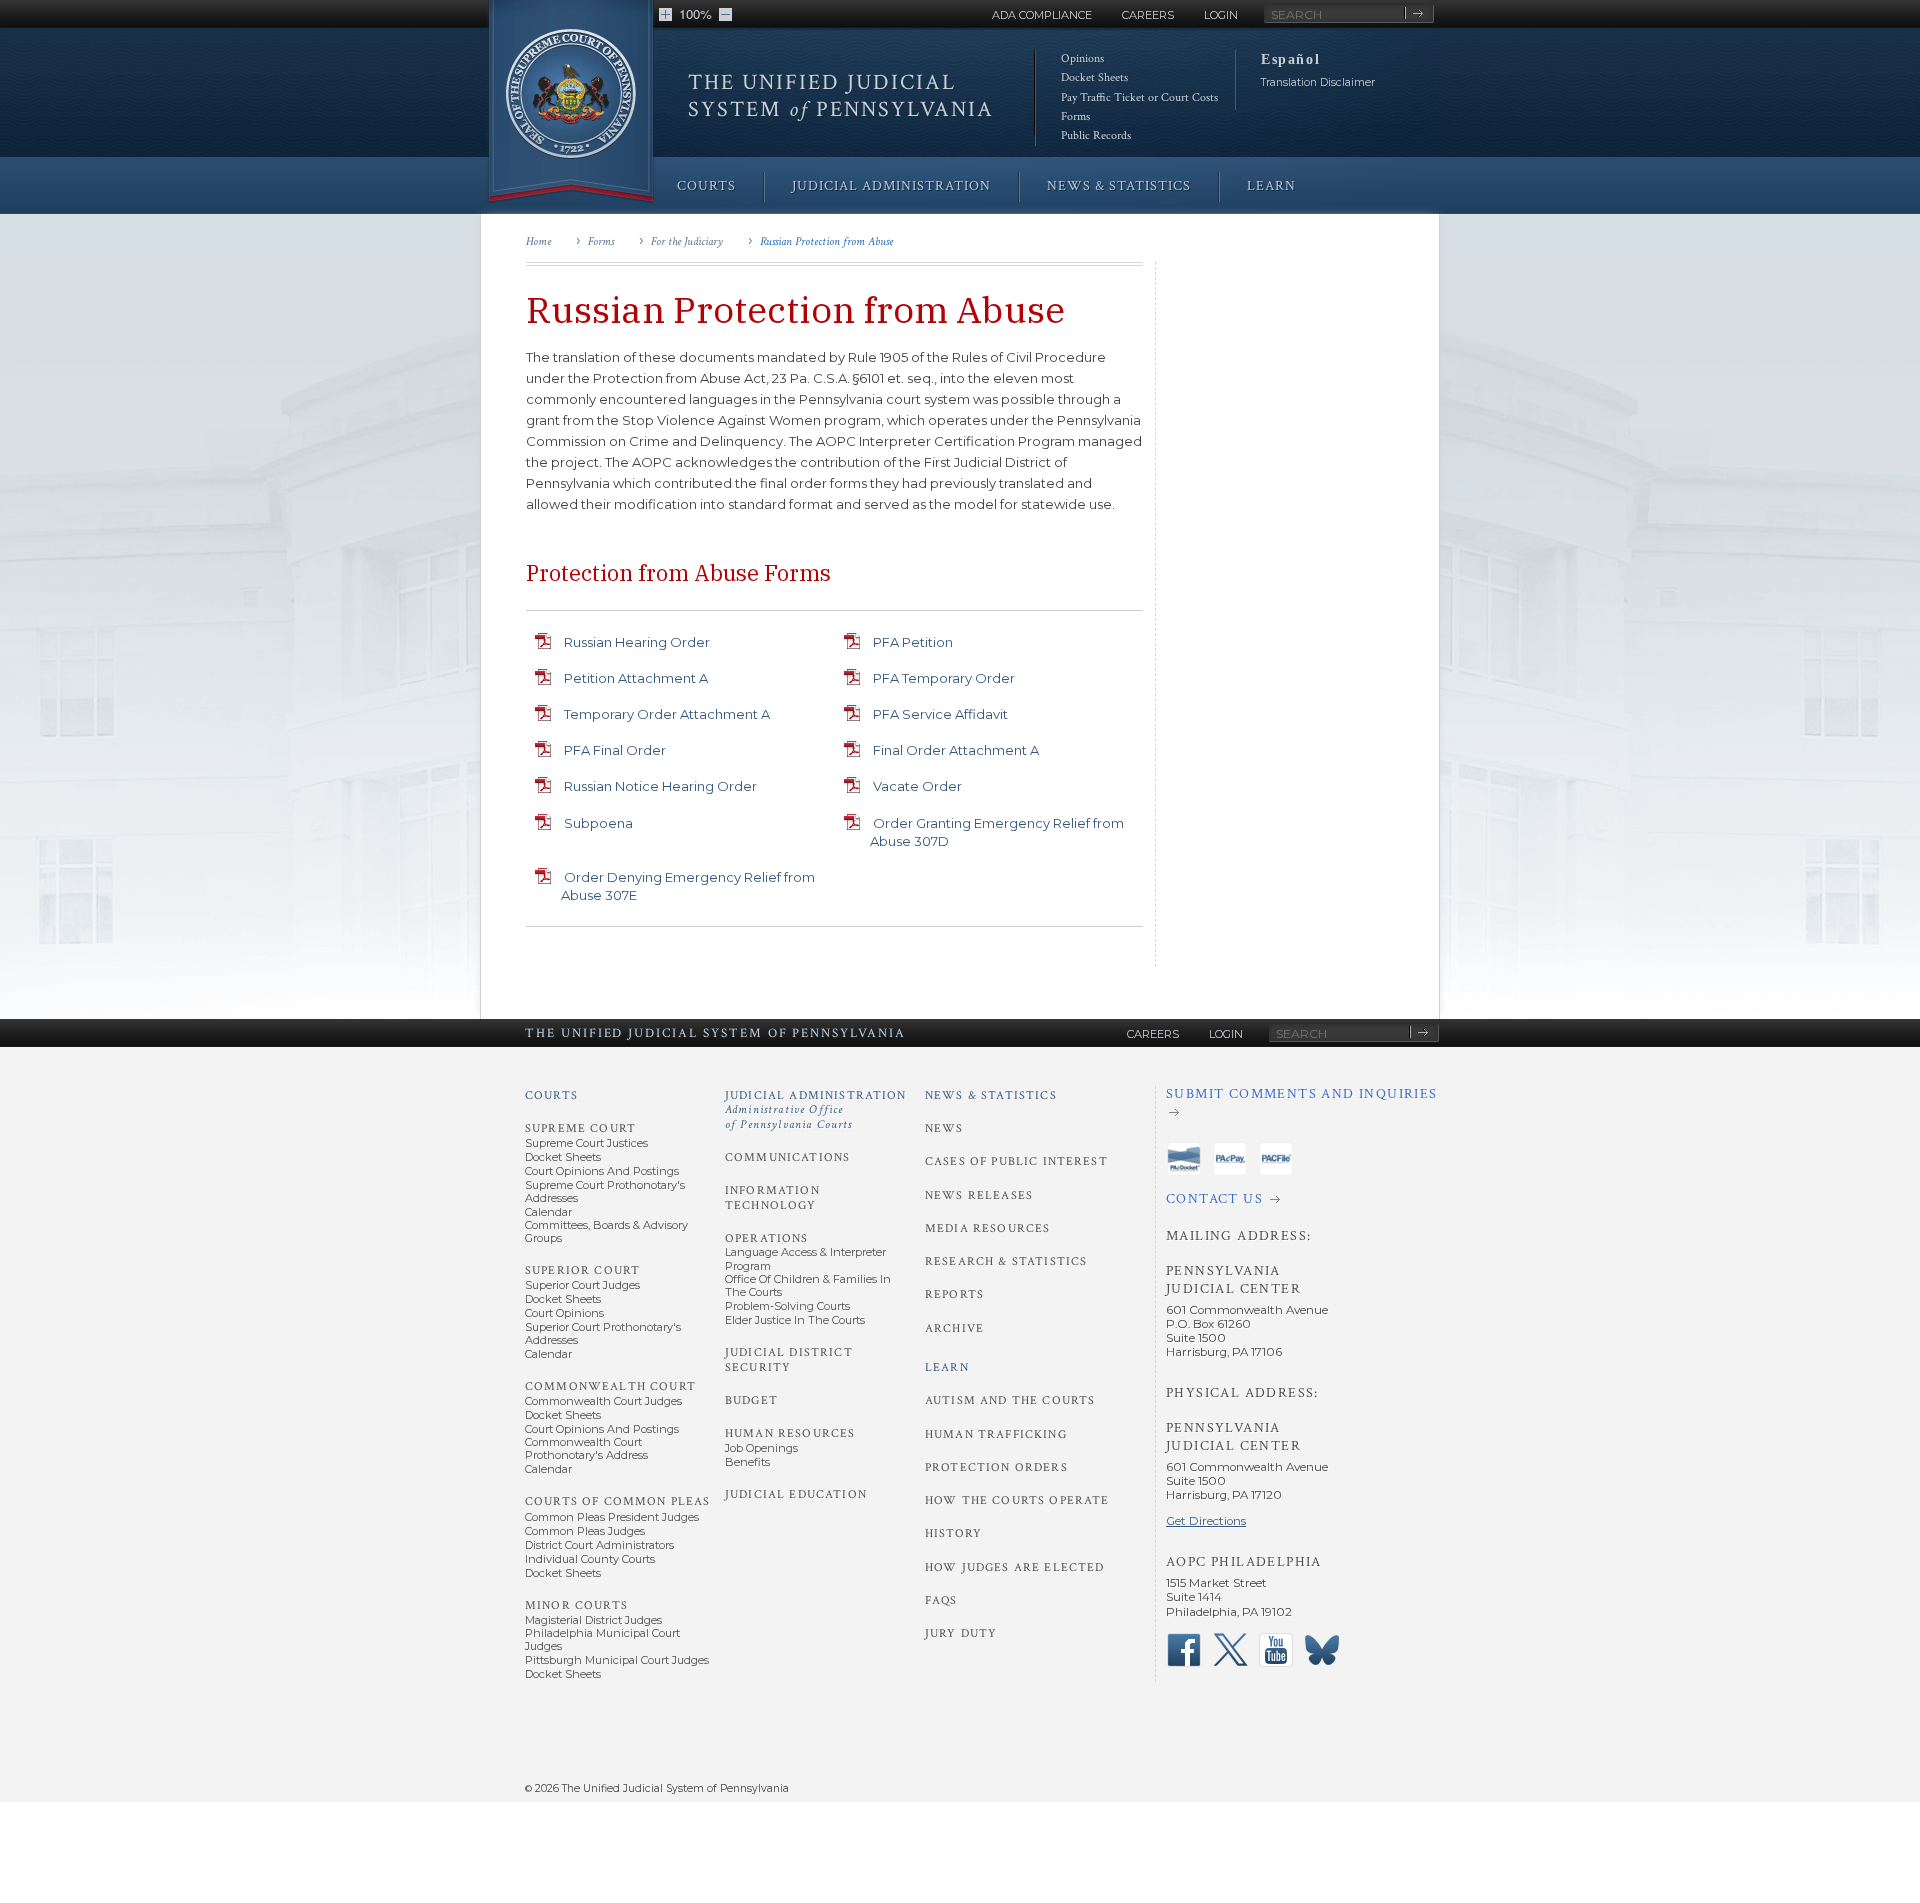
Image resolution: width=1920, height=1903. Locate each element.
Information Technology (772, 1197)
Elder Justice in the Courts (795, 1320)
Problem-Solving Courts (787, 1306)
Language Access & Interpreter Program (805, 1258)
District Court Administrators (599, 1545)
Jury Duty (961, 1633)
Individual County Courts (590, 1559)
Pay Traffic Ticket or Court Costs (1139, 97)
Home (538, 241)
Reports (954, 1294)
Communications (787, 1157)
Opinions (1082, 58)
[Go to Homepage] (571, 102)
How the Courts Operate (1017, 1500)
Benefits (747, 1462)
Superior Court (582, 1270)
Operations (767, 1238)
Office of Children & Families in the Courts (808, 1285)
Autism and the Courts (1010, 1400)
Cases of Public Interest (1016, 1161)
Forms (1075, 116)
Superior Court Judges (582, 1285)
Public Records (1096, 135)
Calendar (548, 1212)
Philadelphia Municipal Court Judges (602, 1639)
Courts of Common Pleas (617, 1501)
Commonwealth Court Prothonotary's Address (586, 1448)
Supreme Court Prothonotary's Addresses (605, 1191)
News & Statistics (991, 1095)
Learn (947, 1367)
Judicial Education (796, 1494)
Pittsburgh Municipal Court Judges (617, 1660)
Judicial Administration (816, 1110)
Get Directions (1206, 1521)
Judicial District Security (789, 1359)
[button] (665, 14)
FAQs (941, 1600)
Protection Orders (996, 1467)
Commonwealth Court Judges (603, 1401)
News (944, 1128)
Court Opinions (564, 1313)
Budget (751, 1400)
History (953, 1533)
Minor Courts (576, 1605)
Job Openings (761, 1448)
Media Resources (987, 1228)
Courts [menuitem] (706, 186)
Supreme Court (580, 1128)
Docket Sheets (1094, 77)
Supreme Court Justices (586, 1143)
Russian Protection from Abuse (826, 241)
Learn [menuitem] (1271, 186)
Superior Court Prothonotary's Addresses (603, 1333)
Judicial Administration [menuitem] (891, 186)
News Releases (979, 1195)
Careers (1148, 15)
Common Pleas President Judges (612, 1517)
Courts (551, 1095)
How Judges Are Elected (1014, 1567)
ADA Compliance (1042, 15)
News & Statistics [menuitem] (1119, 186)
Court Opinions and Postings (602, 1171)
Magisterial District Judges (593, 1620)
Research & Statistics (1006, 1261)
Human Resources (790, 1433)
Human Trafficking (996, 1434)
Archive (954, 1328)
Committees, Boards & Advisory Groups (606, 1231)
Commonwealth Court (610, 1386)
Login (1221, 15)
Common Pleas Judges (585, 1531)
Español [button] (1290, 59)
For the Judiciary (687, 241)
